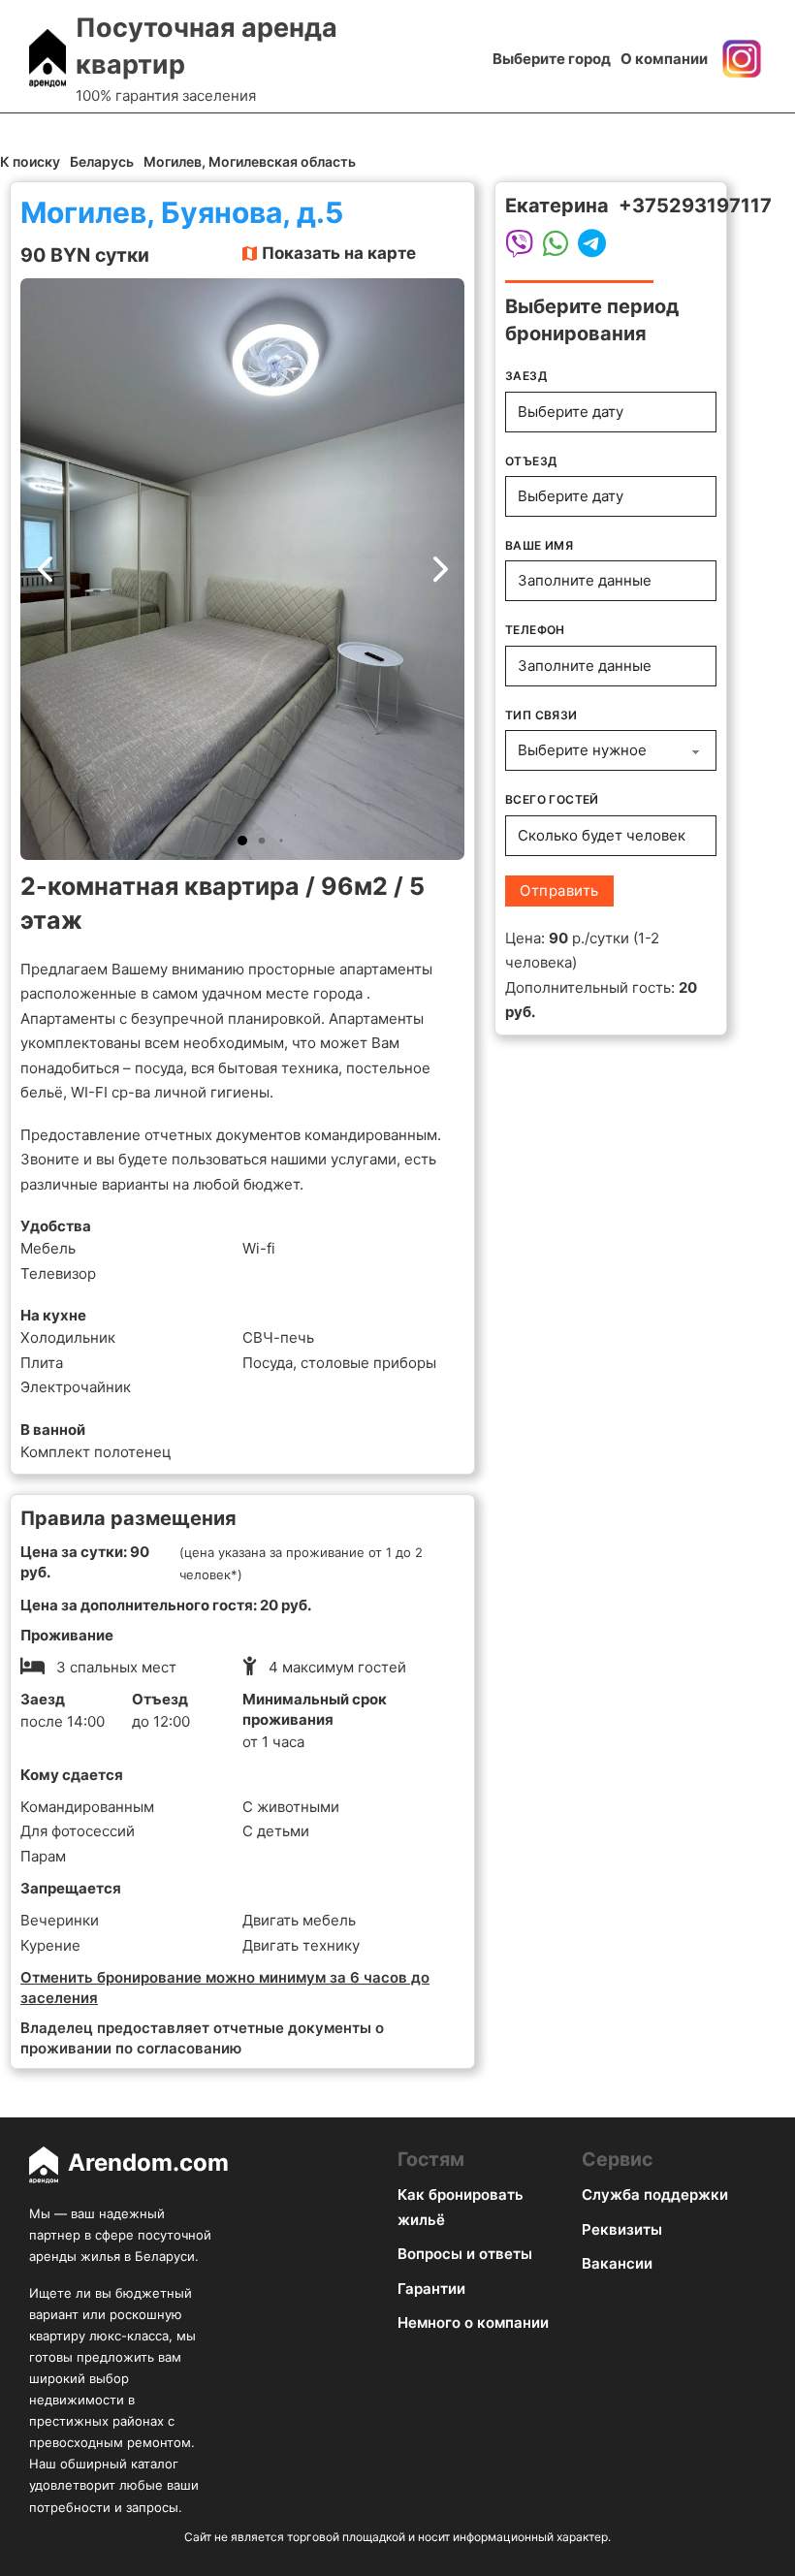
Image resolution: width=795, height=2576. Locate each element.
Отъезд (531, 461)
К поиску (30, 161)
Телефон (535, 630)
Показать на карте (339, 253)
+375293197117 (695, 206)
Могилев (173, 161)
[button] (242, 841)
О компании (664, 59)
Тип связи (541, 715)
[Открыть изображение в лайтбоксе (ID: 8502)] (242, 569)
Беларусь (102, 161)
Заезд (526, 376)
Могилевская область (282, 161)
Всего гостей (552, 799)
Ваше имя (539, 545)
